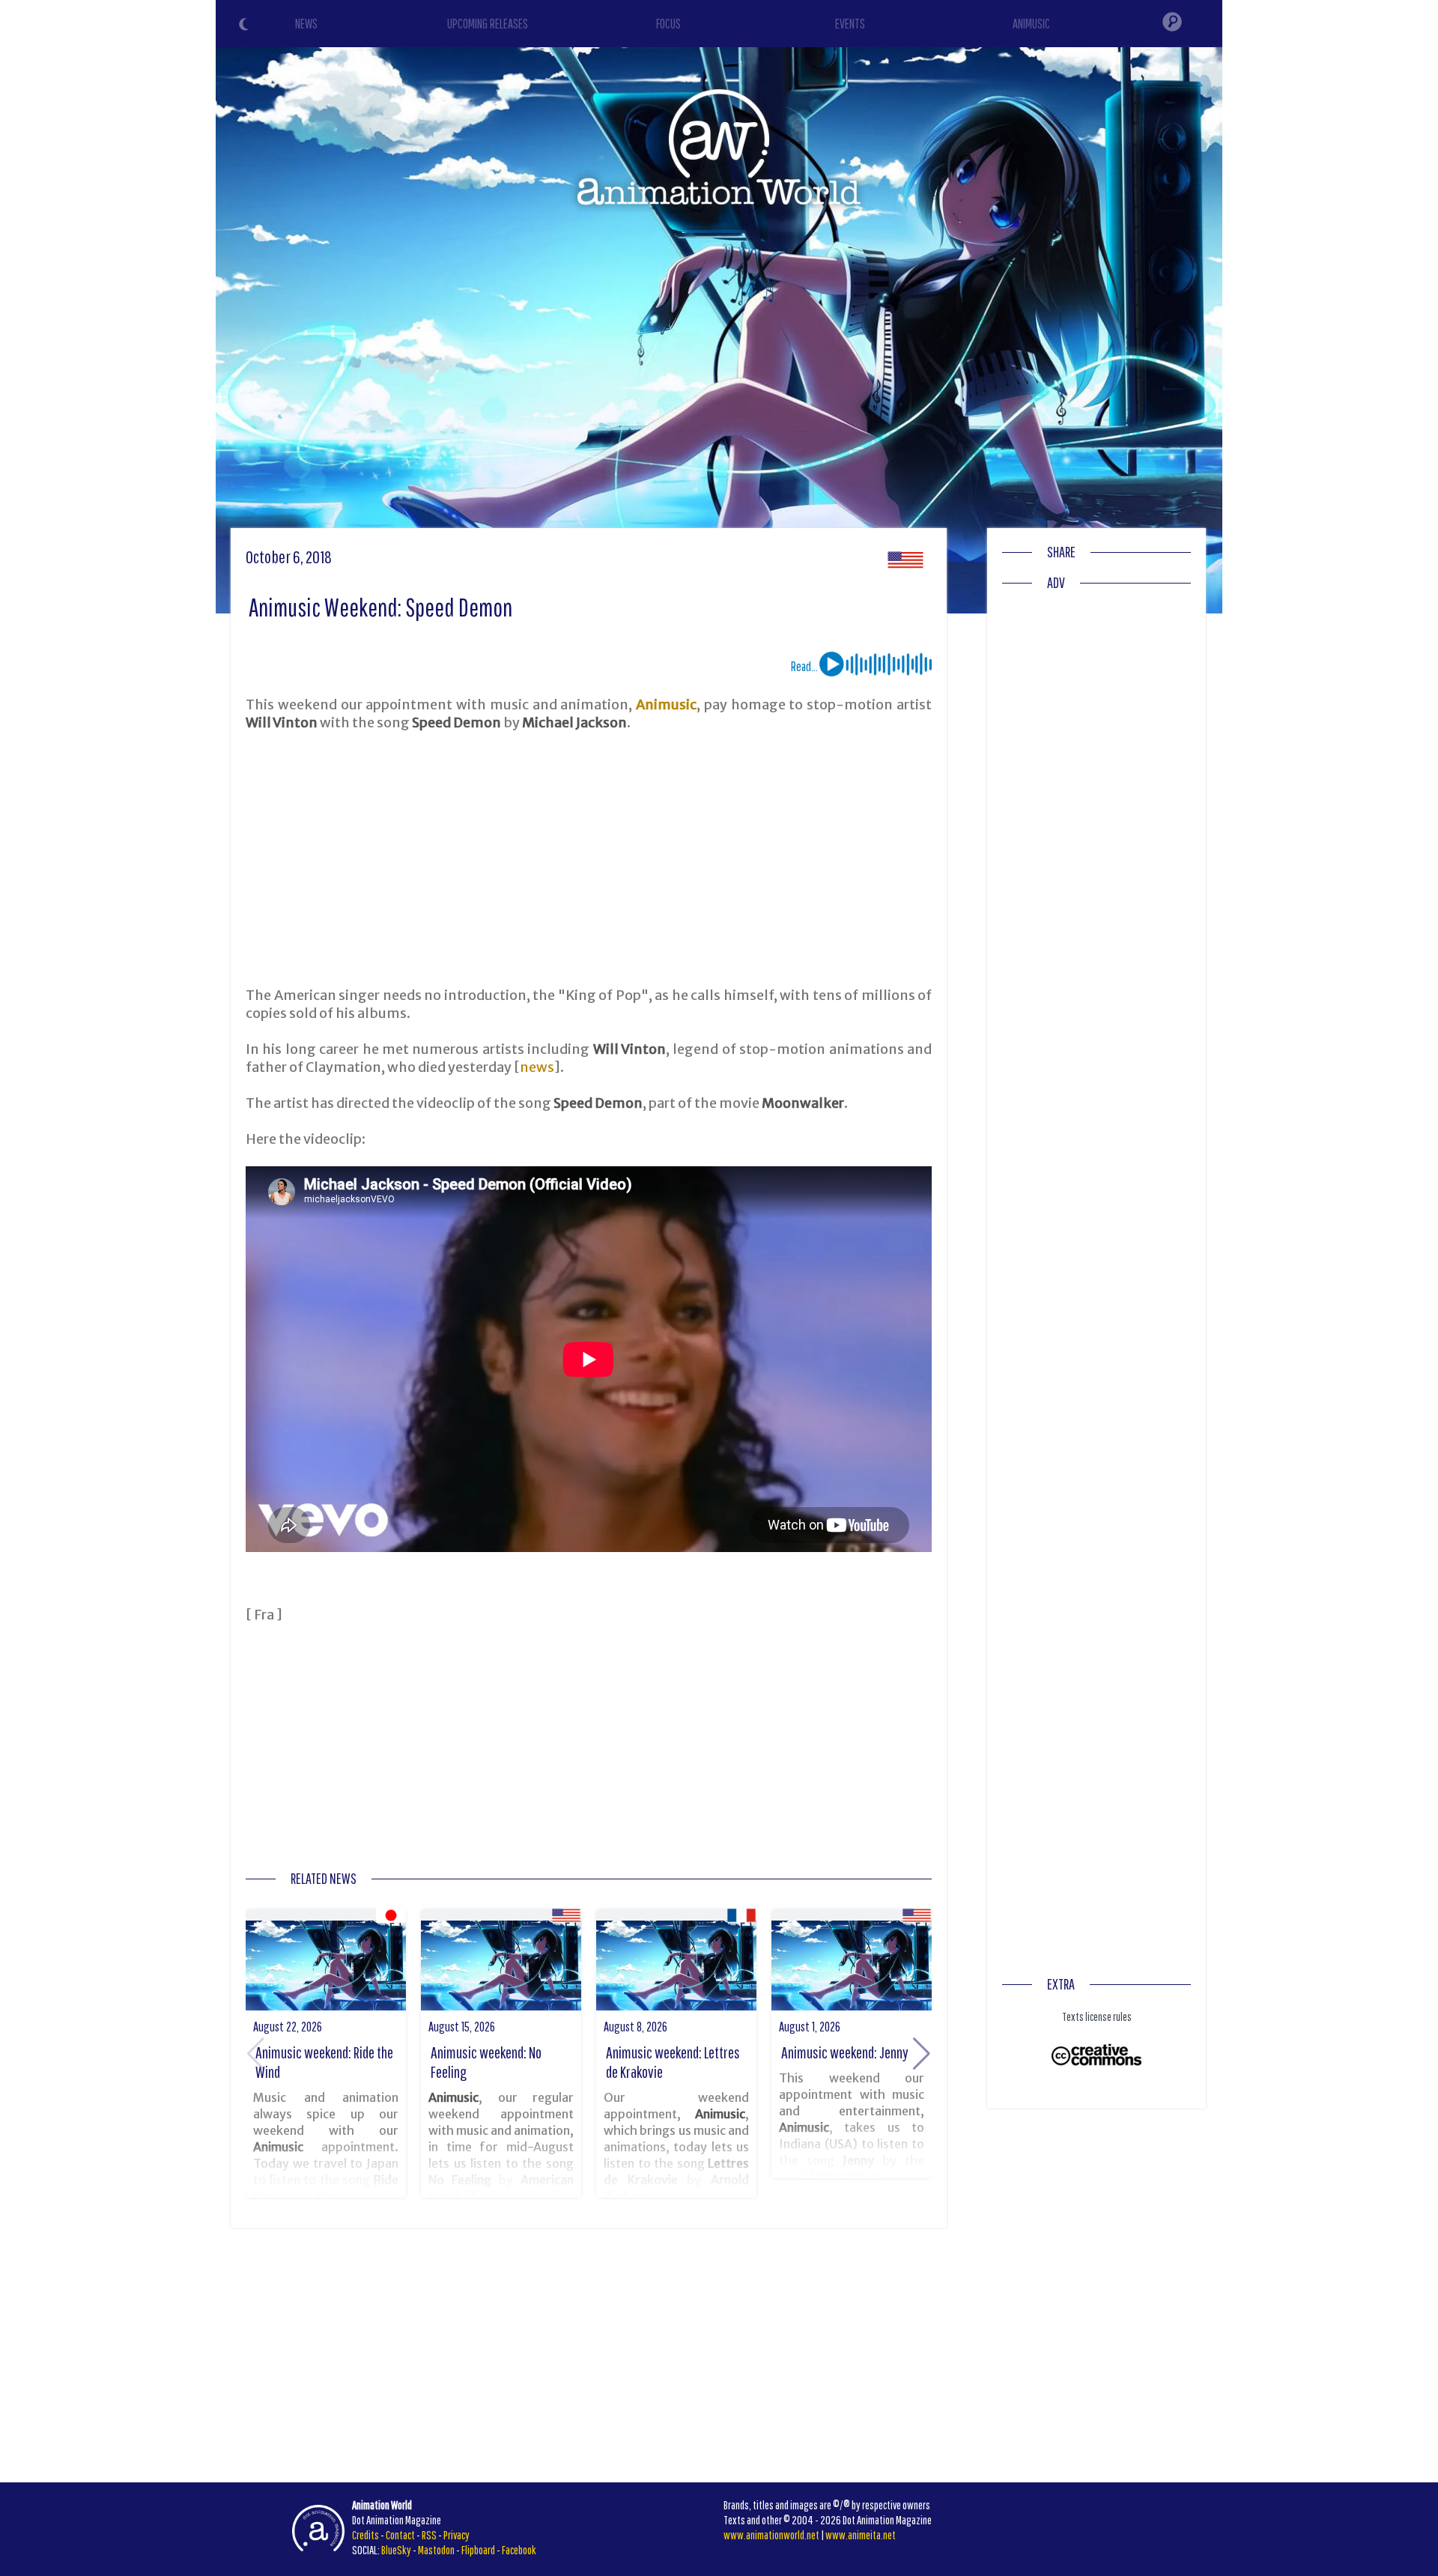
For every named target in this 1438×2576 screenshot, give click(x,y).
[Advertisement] (589, 859)
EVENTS (850, 24)
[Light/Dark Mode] (246, 26)
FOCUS (668, 24)
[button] (922, 2054)
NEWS (306, 24)
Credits (365, 2535)
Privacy (456, 2535)
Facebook (519, 2550)
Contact (400, 2535)
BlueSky (396, 2550)
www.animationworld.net (771, 2535)
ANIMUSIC (1031, 24)
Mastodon (436, 2550)
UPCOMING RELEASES (488, 24)
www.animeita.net (861, 2535)
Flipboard (478, 2550)
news (537, 1067)
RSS (429, 2535)
